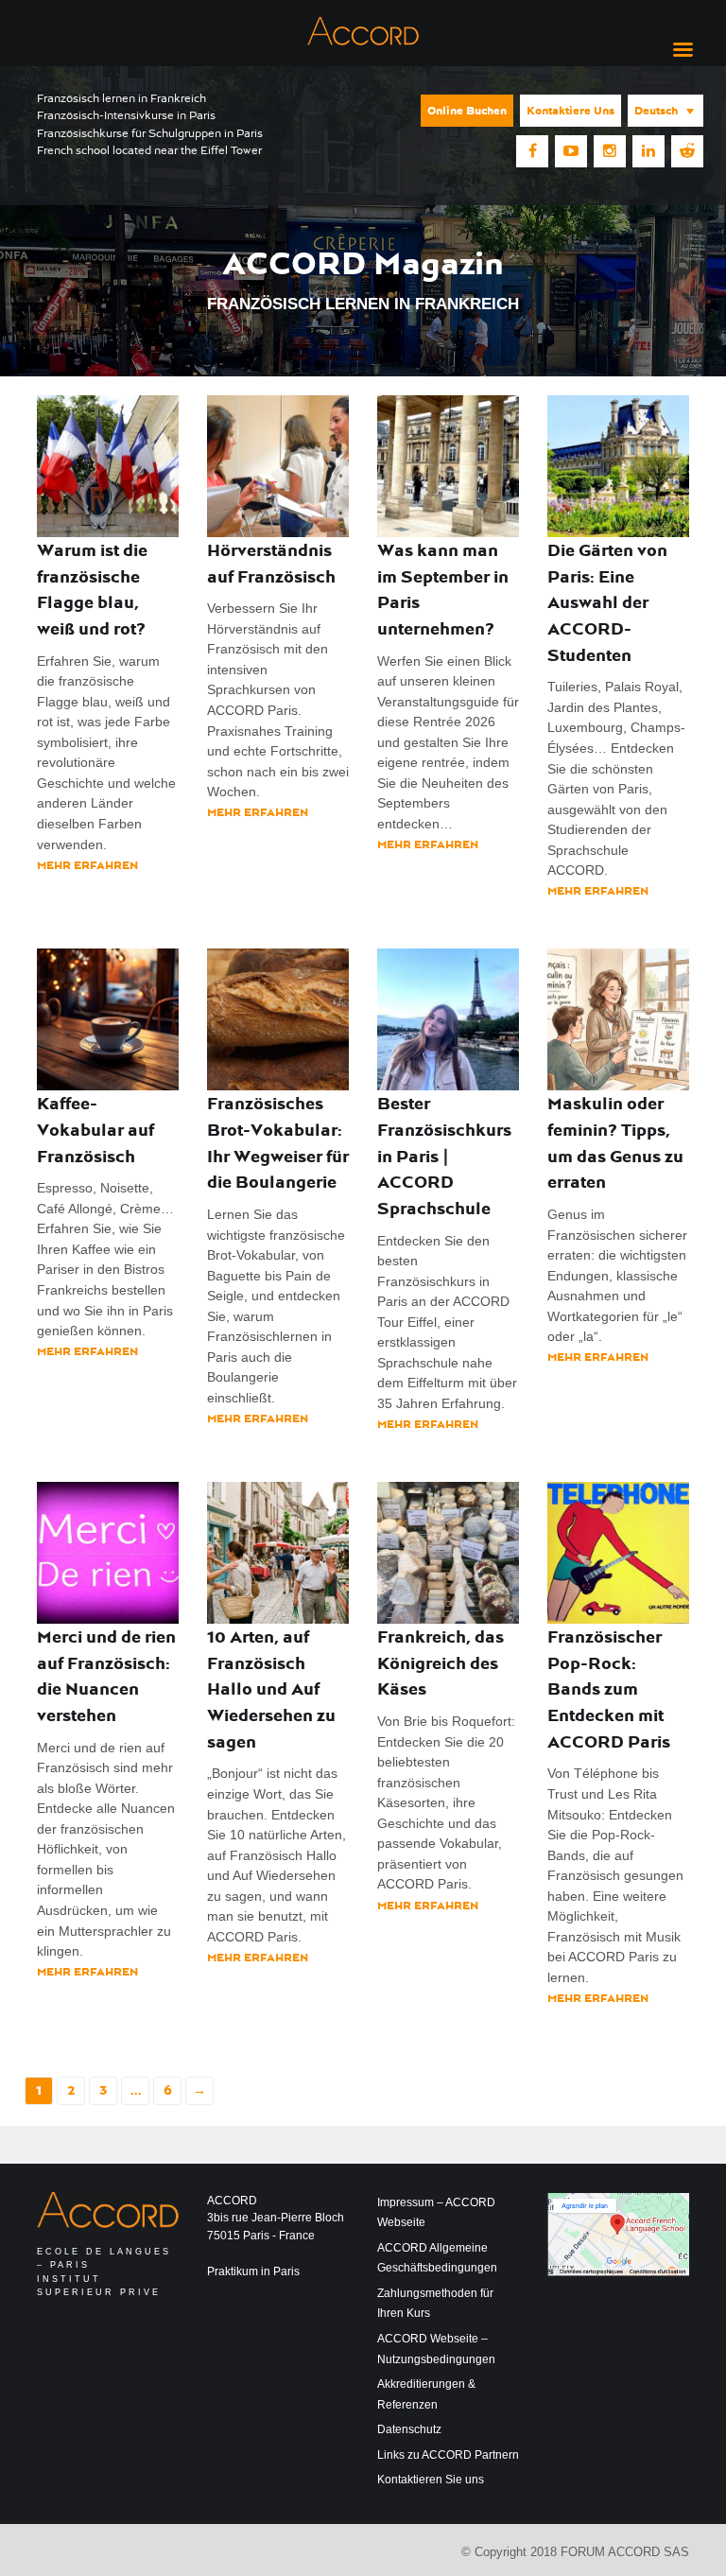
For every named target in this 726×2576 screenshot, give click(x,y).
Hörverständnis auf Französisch (271, 563)
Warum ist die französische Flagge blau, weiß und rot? (92, 589)
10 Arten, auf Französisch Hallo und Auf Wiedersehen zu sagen (271, 1689)
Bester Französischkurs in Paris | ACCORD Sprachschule (444, 1156)
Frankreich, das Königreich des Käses (441, 1662)
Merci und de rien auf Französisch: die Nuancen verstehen (106, 1676)
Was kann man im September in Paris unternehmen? (443, 589)
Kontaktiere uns (570, 111)
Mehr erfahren (87, 865)
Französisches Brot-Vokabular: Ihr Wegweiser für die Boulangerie (278, 1142)
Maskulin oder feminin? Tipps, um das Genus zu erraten (615, 1142)
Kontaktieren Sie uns (431, 2480)
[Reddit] (687, 151)
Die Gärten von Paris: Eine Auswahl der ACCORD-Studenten (607, 602)
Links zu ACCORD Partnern (448, 2455)
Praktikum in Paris (253, 2271)
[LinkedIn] (648, 151)
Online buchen (467, 111)
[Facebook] (532, 151)
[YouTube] (571, 151)
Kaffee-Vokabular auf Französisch (95, 1129)
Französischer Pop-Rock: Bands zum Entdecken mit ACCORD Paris (609, 1689)
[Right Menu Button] (683, 50)
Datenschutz (409, 2429)
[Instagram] (610, 151)
